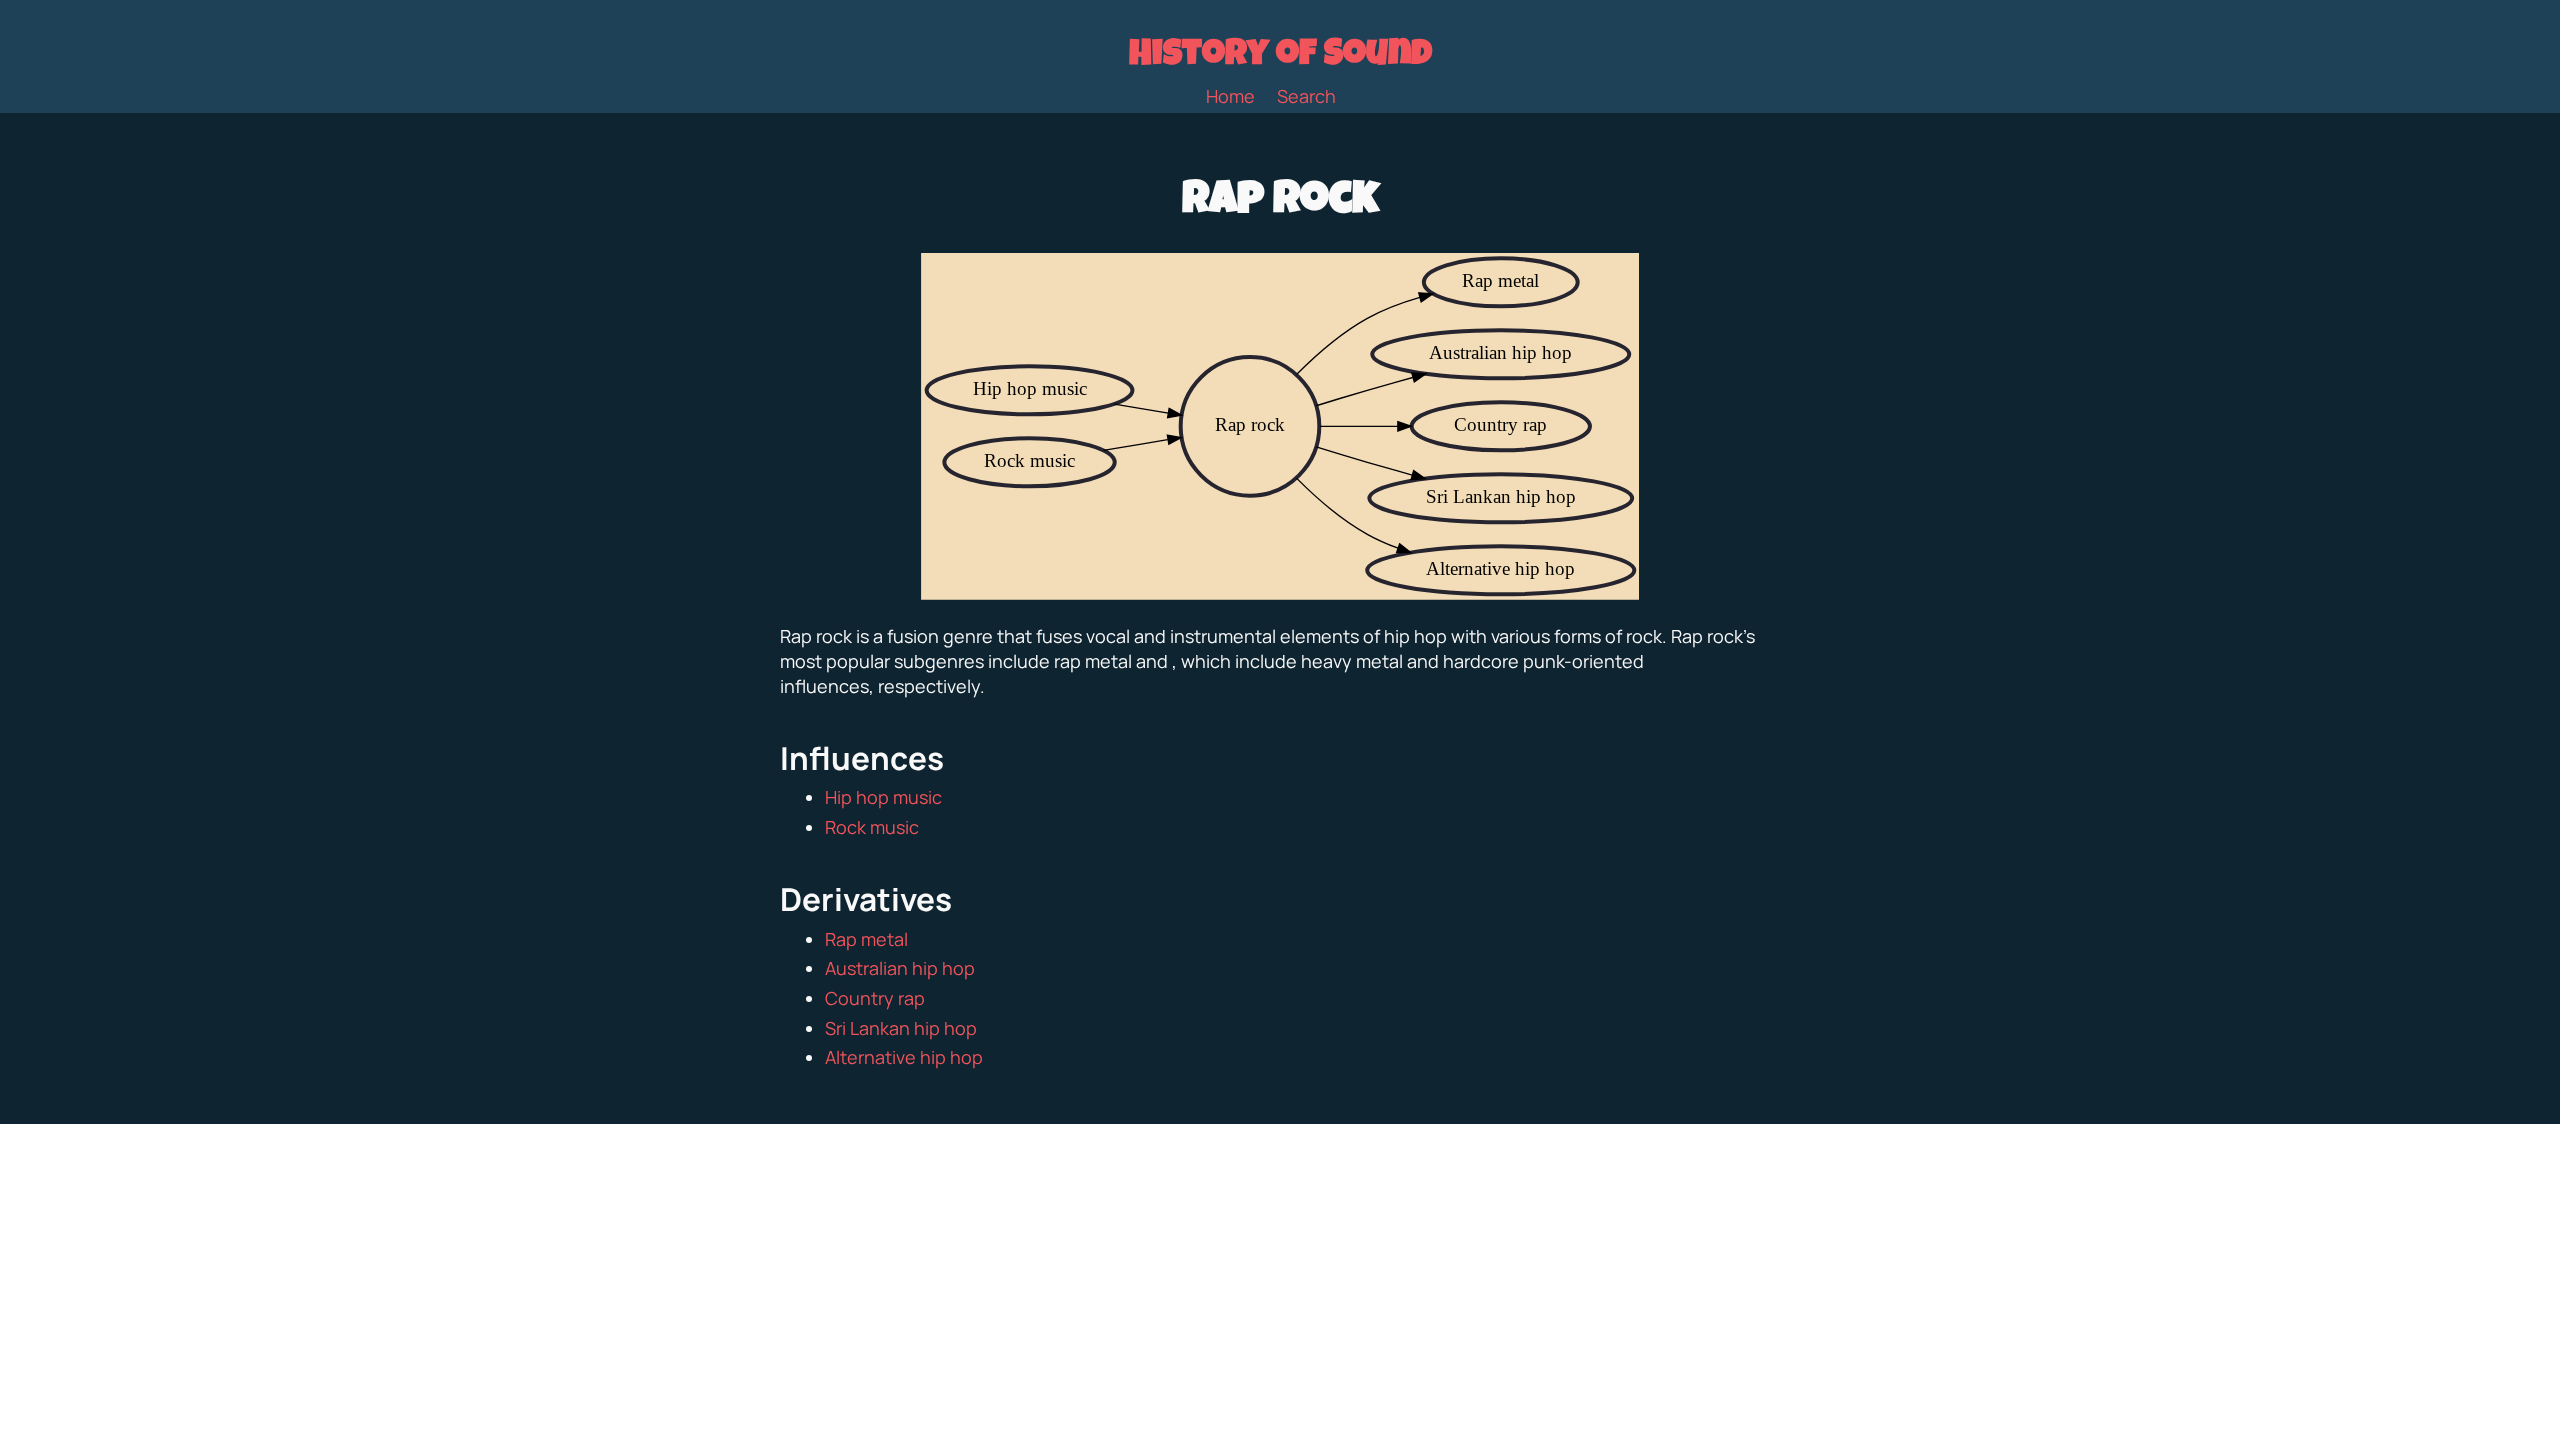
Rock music (872, 827)
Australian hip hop (900, 968)
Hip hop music (883, 797)
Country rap (875, 998)
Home (1230, 96)
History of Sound (1280, 57)
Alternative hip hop (904, 1057)
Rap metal (866, 939)
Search (1306, 96)
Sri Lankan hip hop (901, 1028)
